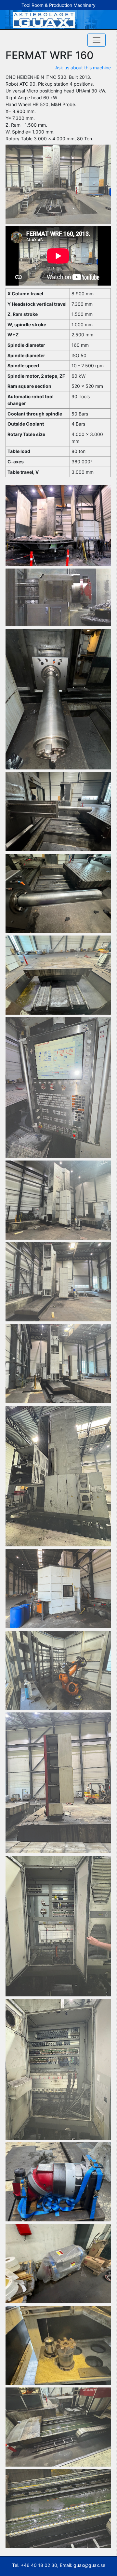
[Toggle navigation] (97, 40)
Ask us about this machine (83, 68)
